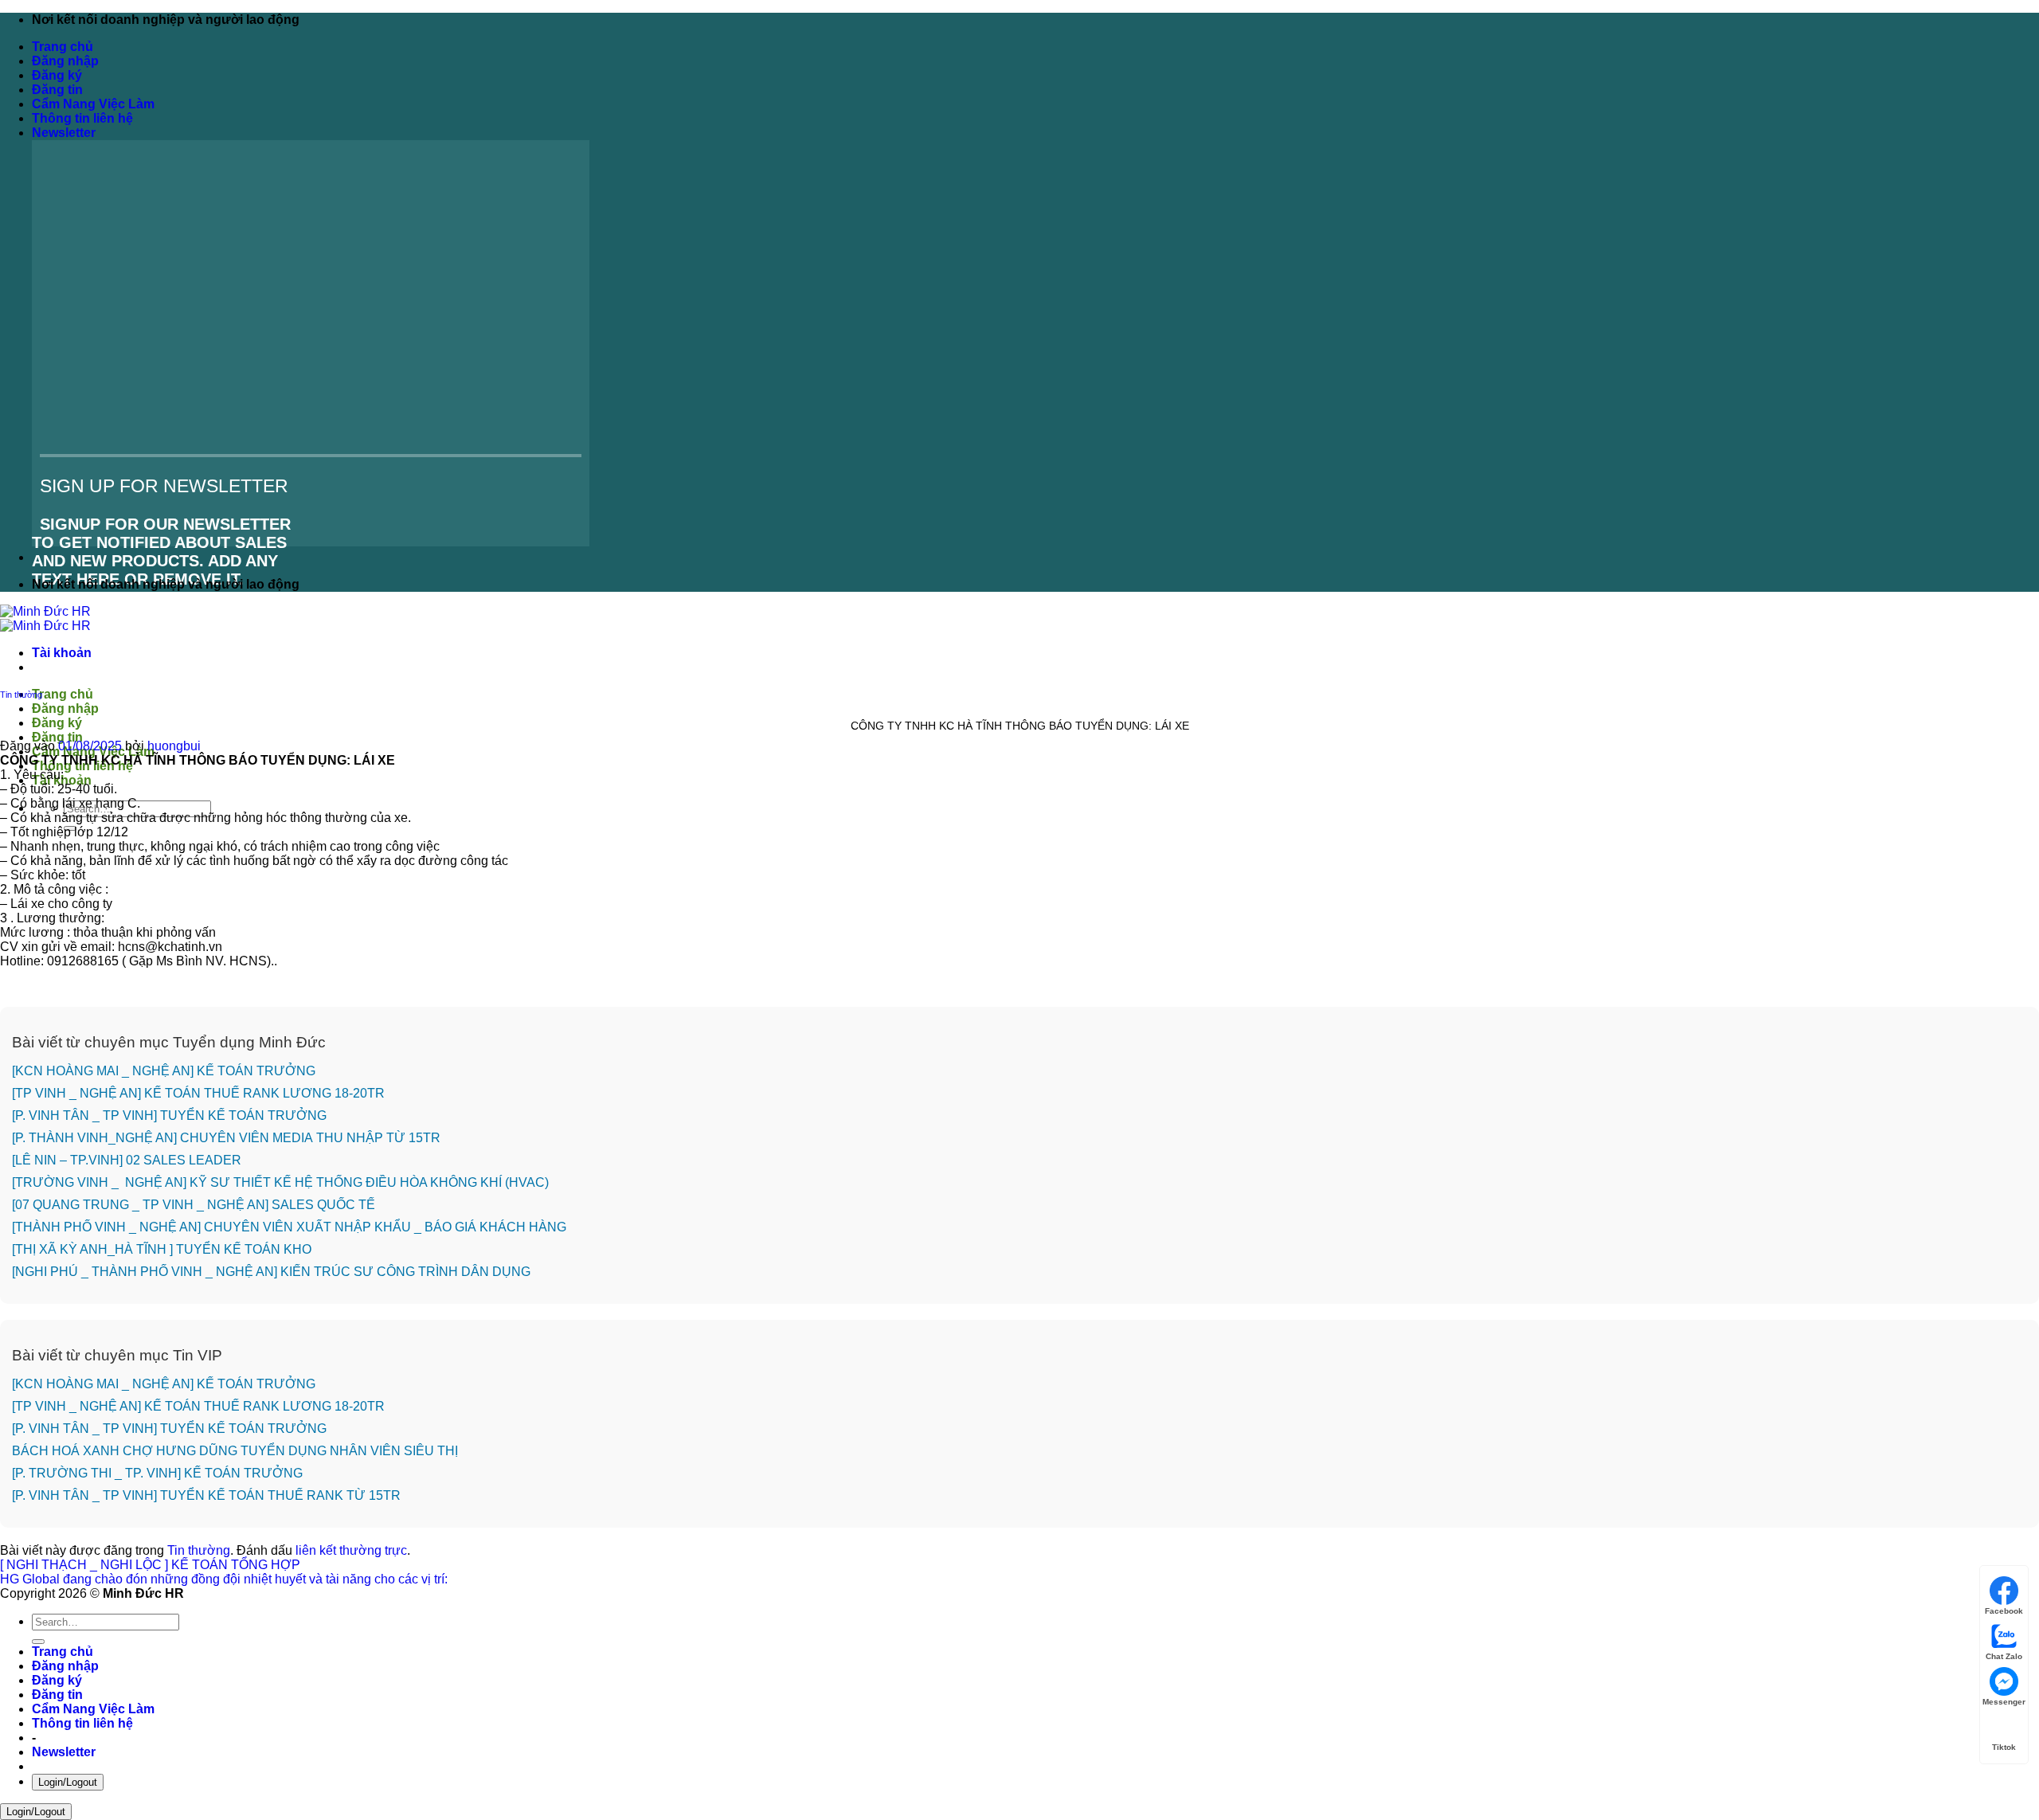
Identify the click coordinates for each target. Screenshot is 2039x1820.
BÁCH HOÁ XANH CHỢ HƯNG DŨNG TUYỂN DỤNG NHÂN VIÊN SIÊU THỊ (235, 1451)
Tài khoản (62, 653)
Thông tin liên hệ (82, 118)
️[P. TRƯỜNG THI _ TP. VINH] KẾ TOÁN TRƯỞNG (157, 1473)
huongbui (174, 746)
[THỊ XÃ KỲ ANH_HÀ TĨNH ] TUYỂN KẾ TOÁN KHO (162, 1249)
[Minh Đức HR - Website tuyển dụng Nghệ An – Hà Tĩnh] (45, 618)
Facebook (2004, 1611)
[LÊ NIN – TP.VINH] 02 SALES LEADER (127, 1160)
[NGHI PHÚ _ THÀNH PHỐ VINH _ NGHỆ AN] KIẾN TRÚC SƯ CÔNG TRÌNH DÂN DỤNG (271, 1272)
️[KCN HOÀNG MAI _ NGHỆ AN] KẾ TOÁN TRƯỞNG (164, 1071)
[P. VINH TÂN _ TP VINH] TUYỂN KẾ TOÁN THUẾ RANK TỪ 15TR (206, 1495)
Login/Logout (68, 1782)
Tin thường (21, 695)
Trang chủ (63, 47)
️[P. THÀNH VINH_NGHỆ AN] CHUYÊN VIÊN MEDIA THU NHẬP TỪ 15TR (226, 1138)
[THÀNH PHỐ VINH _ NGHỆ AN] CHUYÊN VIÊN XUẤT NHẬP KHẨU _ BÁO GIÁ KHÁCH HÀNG (289, 1227)
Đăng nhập (65, 61)
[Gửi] (38, 1642)
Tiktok (2004, 1747)
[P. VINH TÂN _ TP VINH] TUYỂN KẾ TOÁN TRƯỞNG (169, 1115)
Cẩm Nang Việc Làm (93, 104)
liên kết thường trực (351, 1550)
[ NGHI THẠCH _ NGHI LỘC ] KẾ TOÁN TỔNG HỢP (152, 1565)
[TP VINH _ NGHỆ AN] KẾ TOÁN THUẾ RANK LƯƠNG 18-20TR (198, 1093)
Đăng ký (57, 75)
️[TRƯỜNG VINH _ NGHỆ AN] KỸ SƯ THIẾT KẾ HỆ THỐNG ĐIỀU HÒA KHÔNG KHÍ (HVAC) (280, 1182)
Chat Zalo (2004, 1656)
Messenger (2004, 1702)
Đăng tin (57, 90)
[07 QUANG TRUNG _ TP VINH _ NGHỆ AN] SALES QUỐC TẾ (195, 1205)
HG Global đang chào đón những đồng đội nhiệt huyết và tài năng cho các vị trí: (224, 1579)
